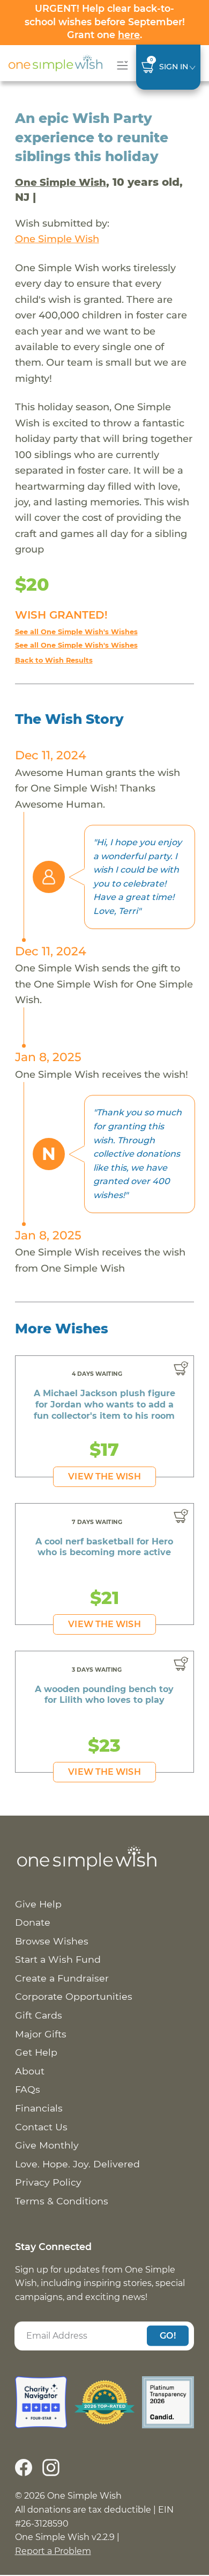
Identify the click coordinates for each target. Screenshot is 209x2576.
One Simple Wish (61, 182)
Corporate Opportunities (74, 1996)
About (30, 2071)
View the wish (104, 1476)
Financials (39, 2108)
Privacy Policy (48, 2182)
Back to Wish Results (54, 660)
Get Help (36, 2052)
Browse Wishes (52, 1941)
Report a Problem (53, 2551)
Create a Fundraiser (62, 1978)
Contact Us (41, 2127)
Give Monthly (47, 2145)
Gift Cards (39, 2015)
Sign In (174, 67)
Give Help (38, 1904)
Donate (33, 1922)
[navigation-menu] (120, 65)
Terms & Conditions (62, 2201)
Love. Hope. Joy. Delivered (77, 2164)
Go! (168, 2336)
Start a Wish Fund (58, 1959)
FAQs (28, 2089)
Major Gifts (41, 2034)
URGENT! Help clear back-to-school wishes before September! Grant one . (105, 21)
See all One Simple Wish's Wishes (76, 632)
